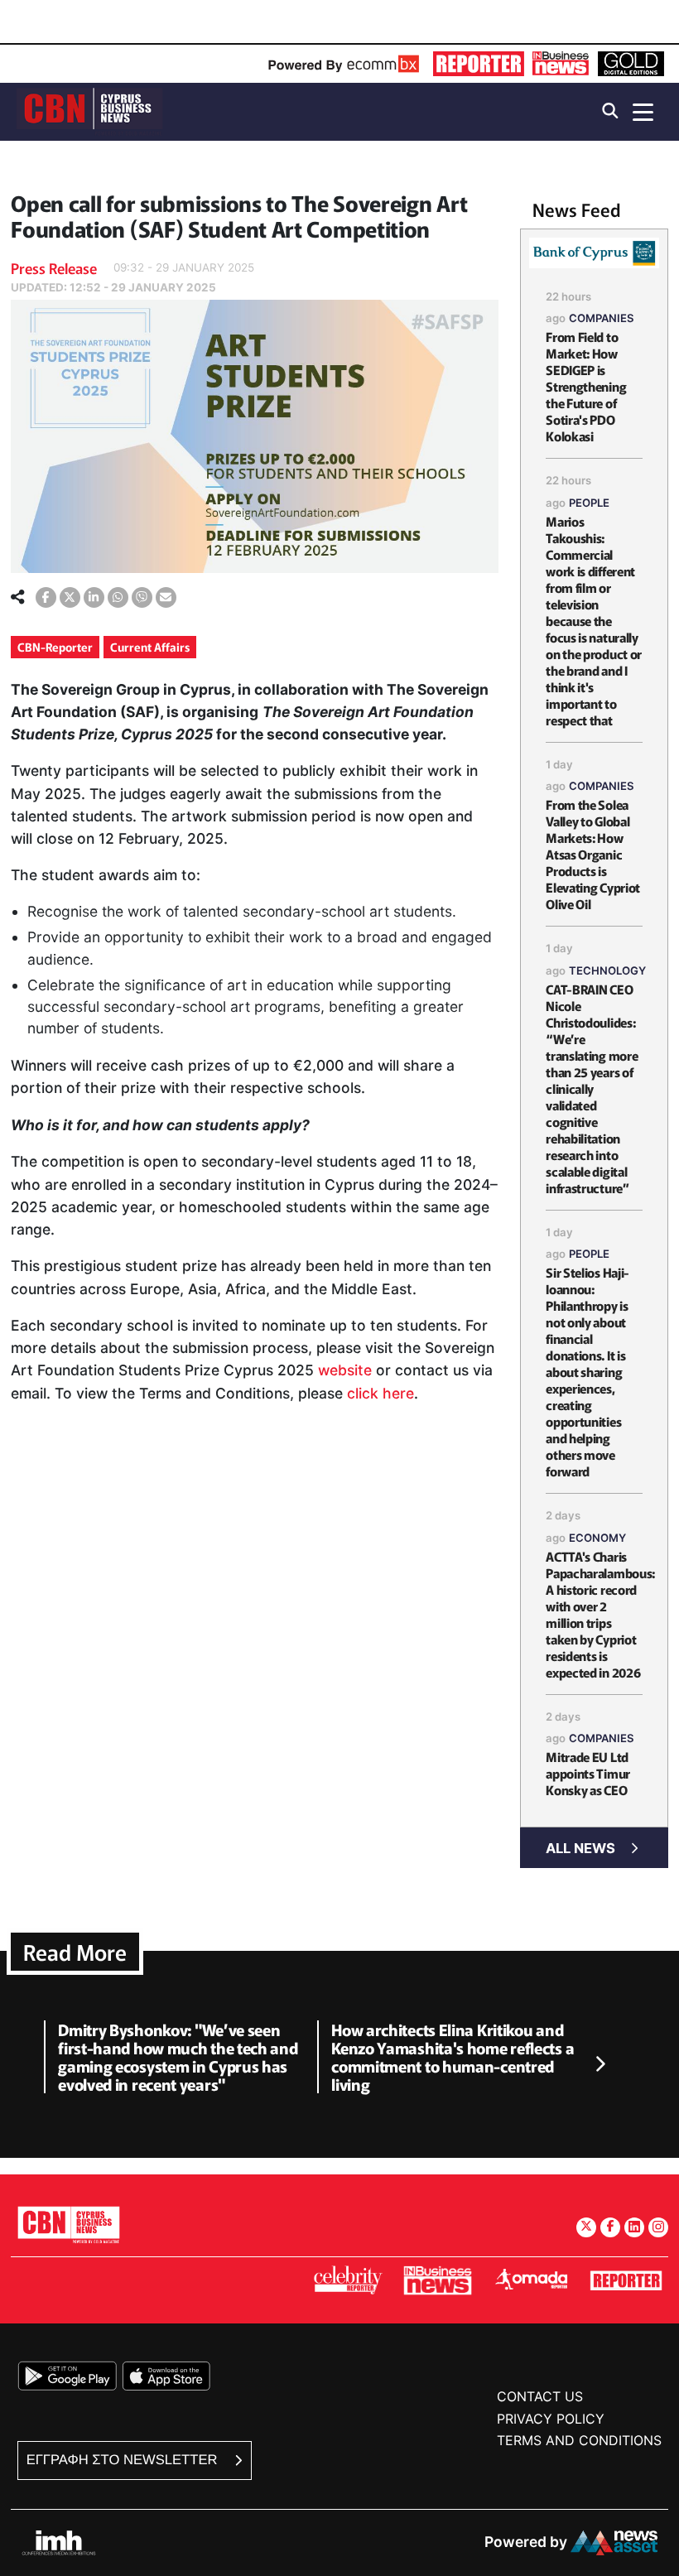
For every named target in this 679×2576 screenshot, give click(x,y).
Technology (607, 970)
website (345, 1370)
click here (380, 1393)
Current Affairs (150, 647)
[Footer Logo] (69, 2225)
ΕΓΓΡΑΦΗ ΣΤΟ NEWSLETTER (124, 2460)
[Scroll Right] (600, 2064)
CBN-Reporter (55, 647)
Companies (602, 318)
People (589, 503)
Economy (597, 1538)
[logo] (89, 111)
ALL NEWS (580, 1848)
